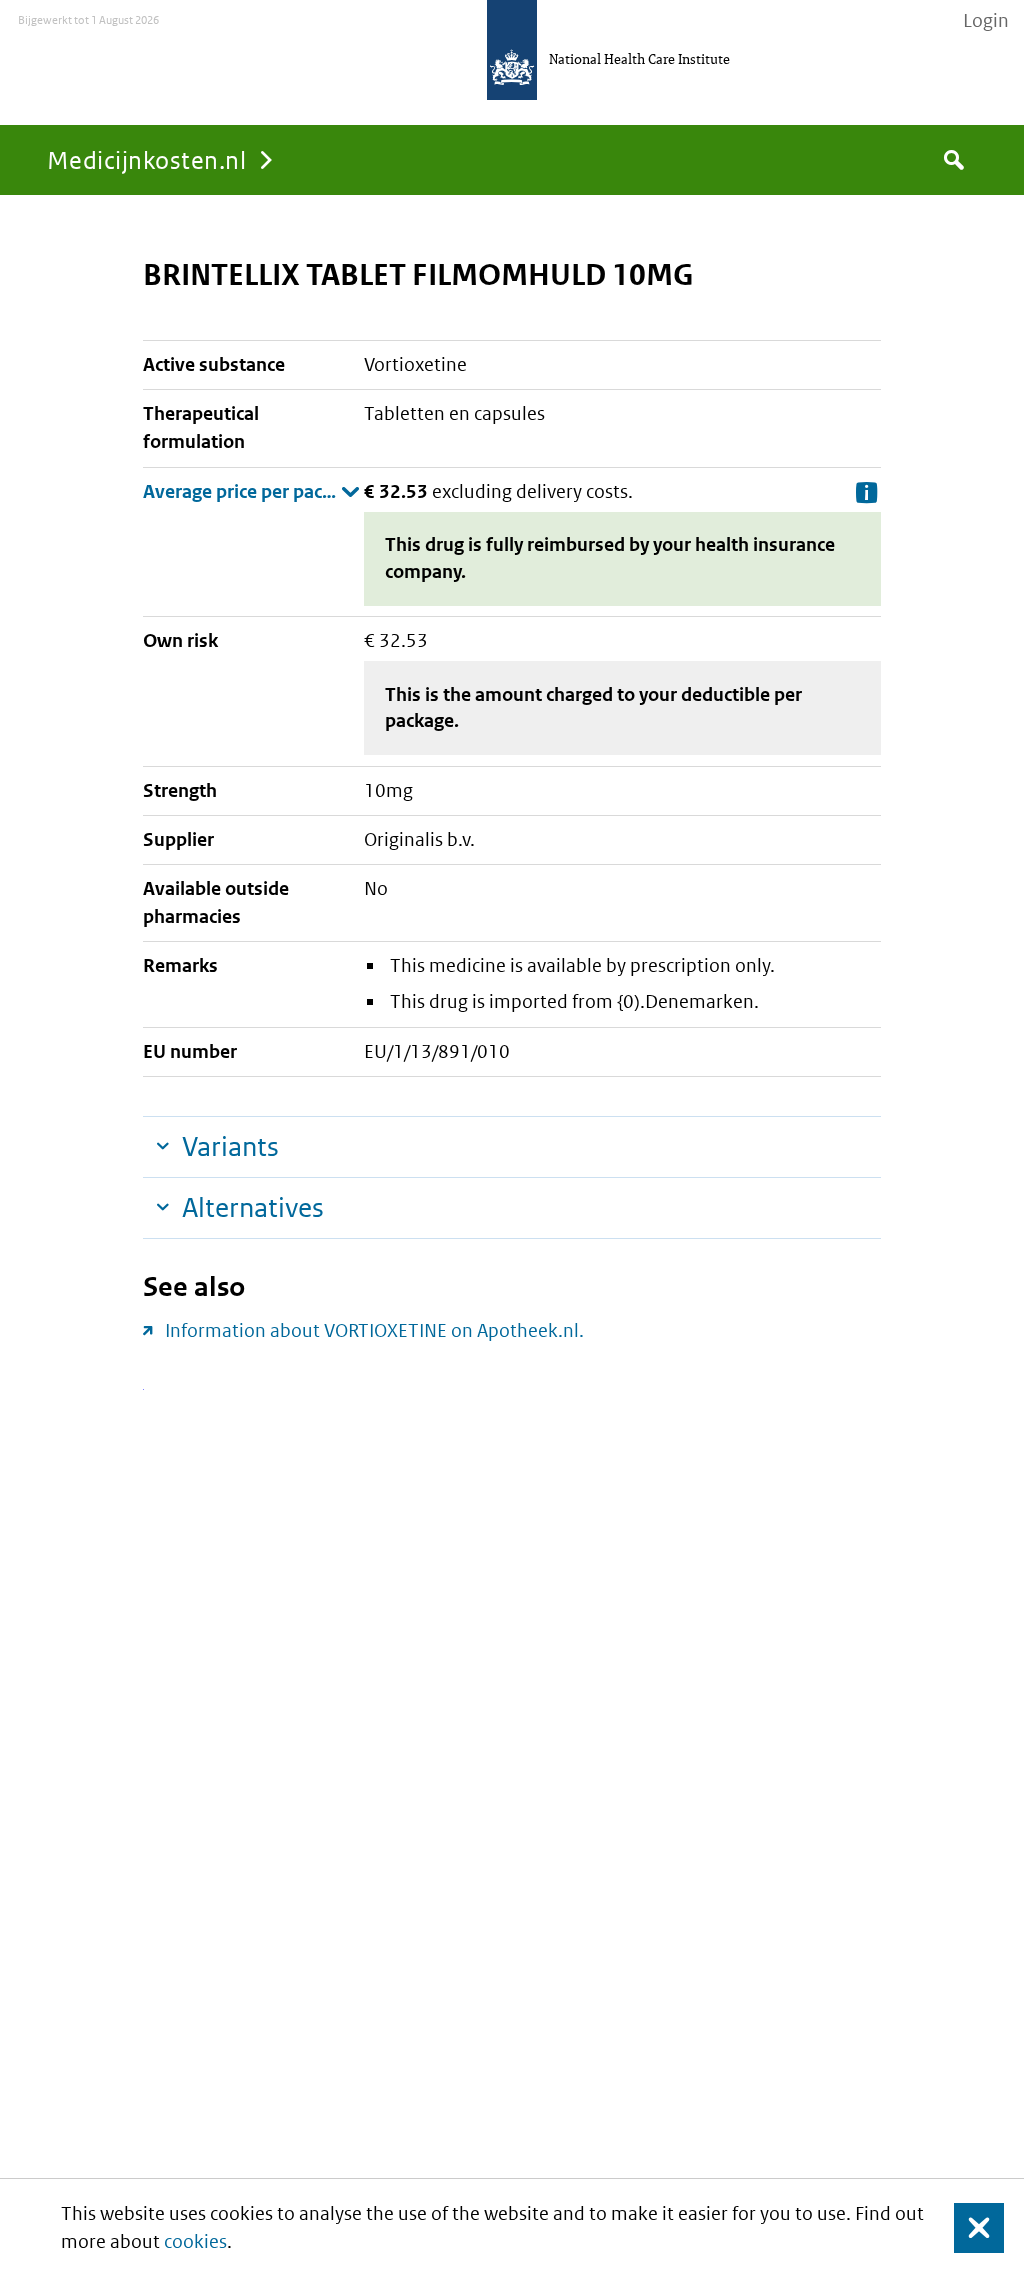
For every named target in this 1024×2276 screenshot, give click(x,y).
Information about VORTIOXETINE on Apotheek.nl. (374, 1330)
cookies (195, 2241)
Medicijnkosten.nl (146, 159)
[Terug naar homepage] (512, 50)
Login (986, 21)
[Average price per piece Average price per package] (251, 492)
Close (967, 2227)
